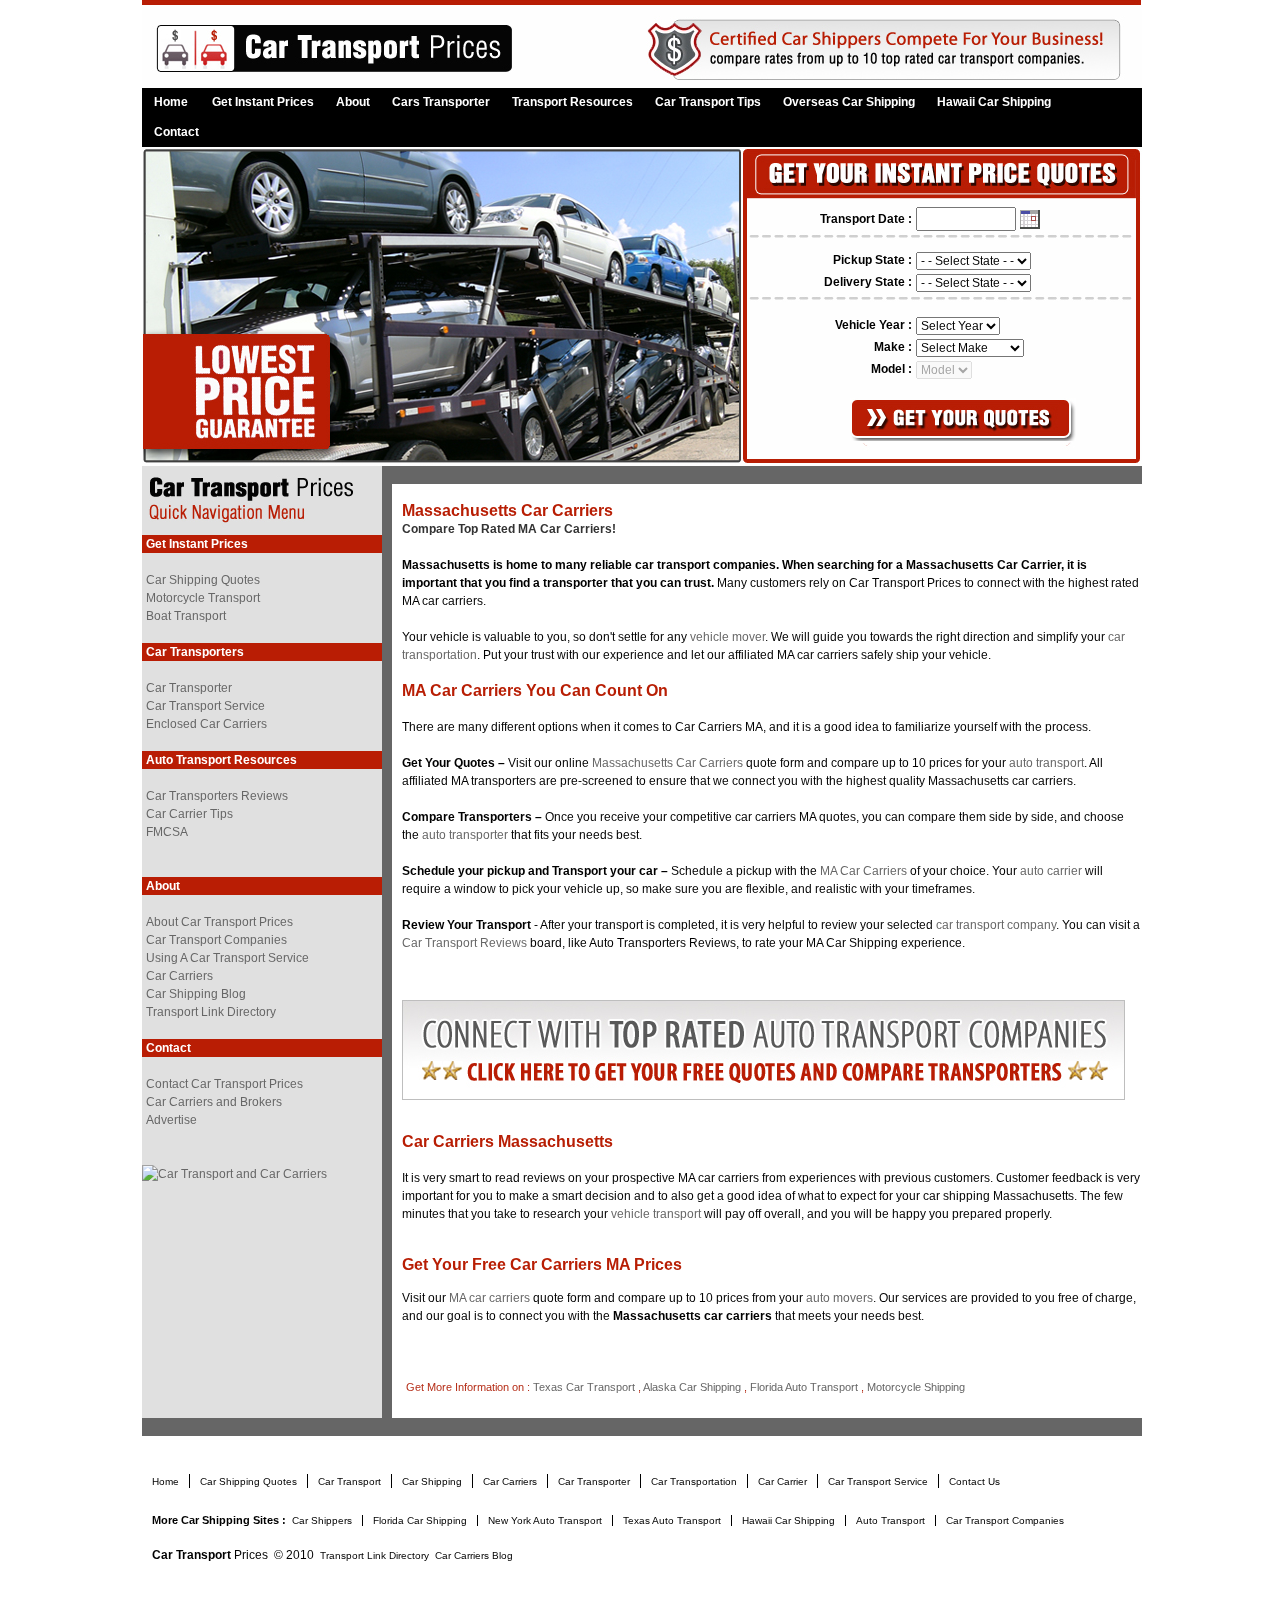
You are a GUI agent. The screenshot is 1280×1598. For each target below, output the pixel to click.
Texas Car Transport (584, 1387)
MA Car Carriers (865, 871)
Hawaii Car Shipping (994, 102)
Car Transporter (189, 688)
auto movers (839, 1298)
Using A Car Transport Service (227, 958)
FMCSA (167, 832)
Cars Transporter (441, 102)
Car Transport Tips (708, 102)
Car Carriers (179, 976)
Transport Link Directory (211, 1012)
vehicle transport (656, 1214)
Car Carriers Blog (474, 1555)
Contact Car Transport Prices (224, 1084)
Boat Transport (186, 616)
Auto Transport (890, 1520)
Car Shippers (323, 1520)
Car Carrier (784, 1481)
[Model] (944, 369)
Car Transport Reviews (464, 943)
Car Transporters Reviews (217, 796)
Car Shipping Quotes (203, 580)
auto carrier (1051, 871)
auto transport (1046, 763)
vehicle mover (727, 637)
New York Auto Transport (546, 1520)
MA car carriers (491, 1298)
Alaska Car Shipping (692, 1387)
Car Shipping (433, 1481)
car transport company (996, 925)
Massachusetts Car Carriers (667, 763)
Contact (176, 132)
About (353, 102)
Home (171, 102)
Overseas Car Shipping (849, 102)
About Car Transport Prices (219, 922)
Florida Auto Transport (804, 1387)
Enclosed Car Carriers (206, 724)
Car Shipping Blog (196, 994)
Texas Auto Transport (673, 1520)
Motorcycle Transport (203, 598)
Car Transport (351, 1481)
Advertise (171, 1120)
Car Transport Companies (216, 940)
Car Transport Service (205, 706)
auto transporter (465, 835)
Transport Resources (572, 102)
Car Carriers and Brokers (214, 1102)
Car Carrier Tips (189, 814)
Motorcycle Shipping (916, 1387)
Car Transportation (695, 1481)
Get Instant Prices (263, 102)
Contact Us (974, 1481)
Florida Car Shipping (420, 1520)
